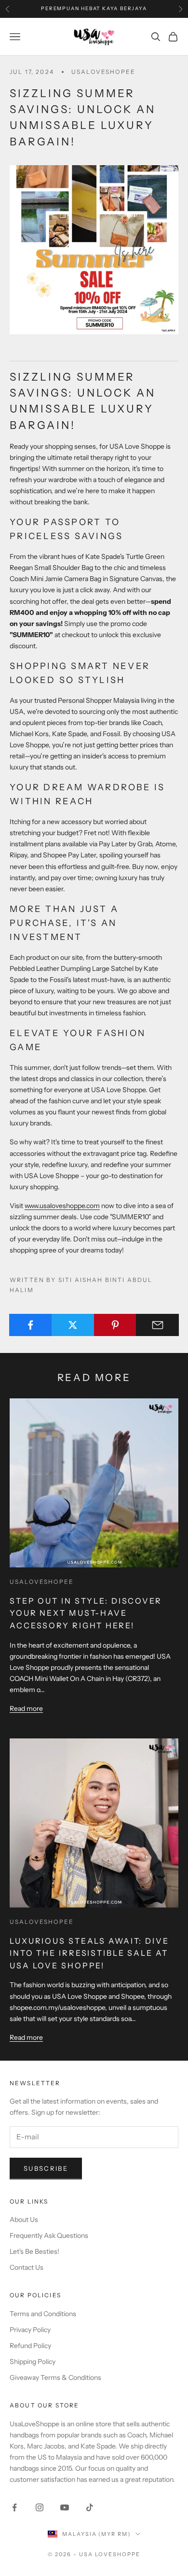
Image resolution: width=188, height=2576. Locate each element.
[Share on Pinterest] (115, 1325)
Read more (26, 1708)
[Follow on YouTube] (65, 2507)
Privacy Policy (30, 2330)
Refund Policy (30, 2346)
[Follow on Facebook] (14, 2507)
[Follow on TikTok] (90, 2507)
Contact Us (27, 2267)
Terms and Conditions (43, 2314)
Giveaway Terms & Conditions (55, 2377)
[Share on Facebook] (31, 1325)
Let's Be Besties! (34, 2251)
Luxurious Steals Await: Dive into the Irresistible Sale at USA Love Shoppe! (89, 1953)
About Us (24, 2220)
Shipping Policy (33, 2362)
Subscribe (46, 2168)
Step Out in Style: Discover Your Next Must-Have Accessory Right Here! (86, 1613)
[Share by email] (157, 1325)
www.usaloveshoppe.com (62, 1206)
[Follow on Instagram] (40, 2507)
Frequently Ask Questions (49, 2235)
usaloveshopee (103, 72)
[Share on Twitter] (73, 1325)
